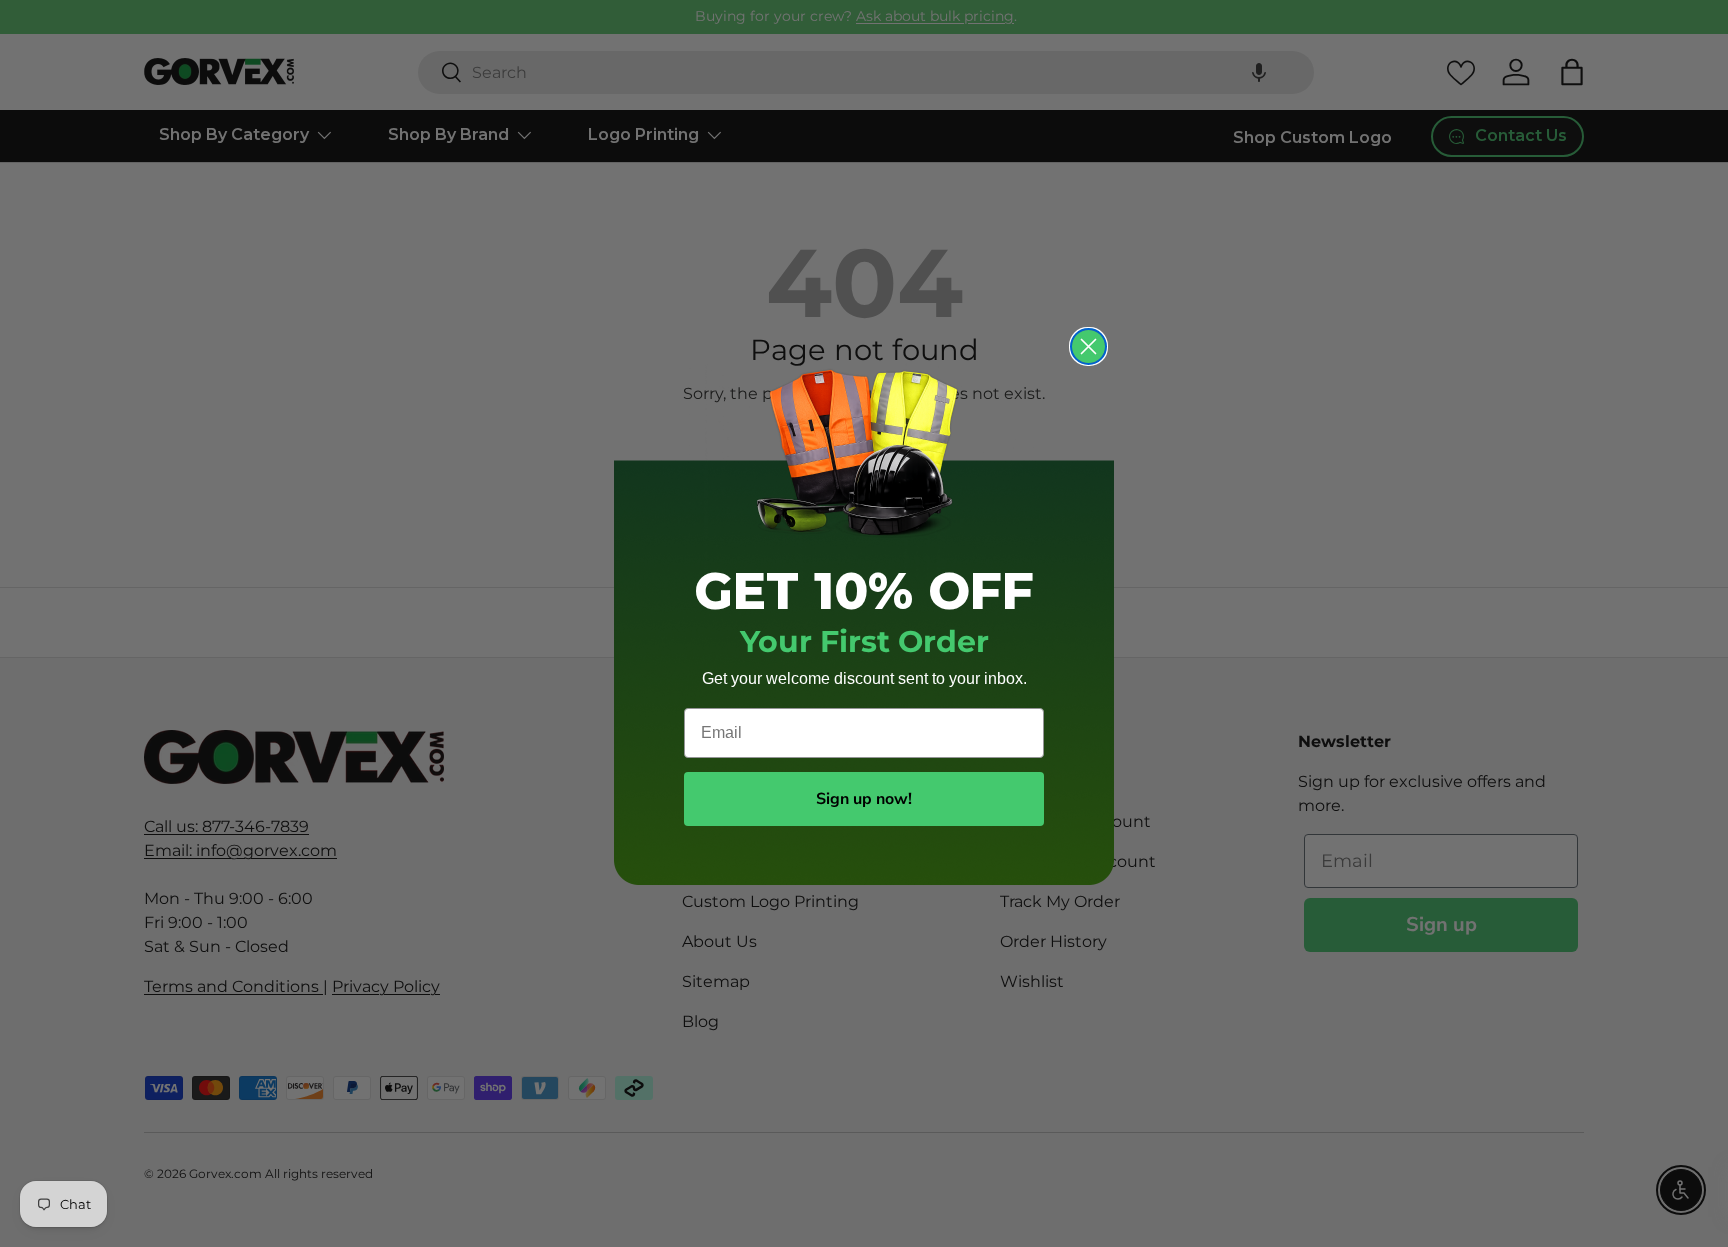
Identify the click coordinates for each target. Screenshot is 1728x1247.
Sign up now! (864, 799)
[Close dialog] (1088, 346)
